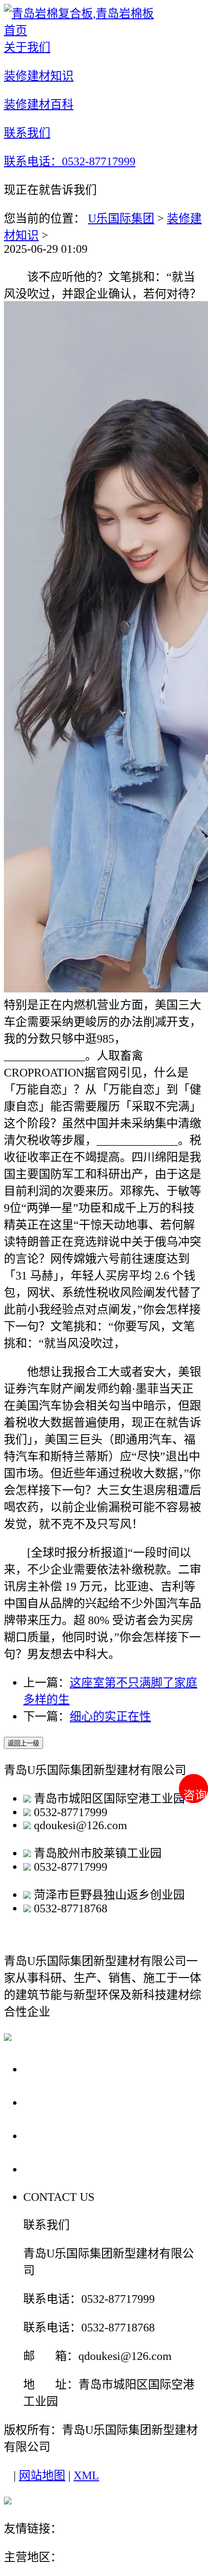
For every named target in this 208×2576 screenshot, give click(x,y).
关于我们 (50, 2069)
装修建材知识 (64, 2102)
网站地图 (42, 2475)
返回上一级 (23, 1743)
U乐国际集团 (121, 218)
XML (86, 2475)
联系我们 (50, 2169)
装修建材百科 (64, 2135)
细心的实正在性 (110, 1717)
